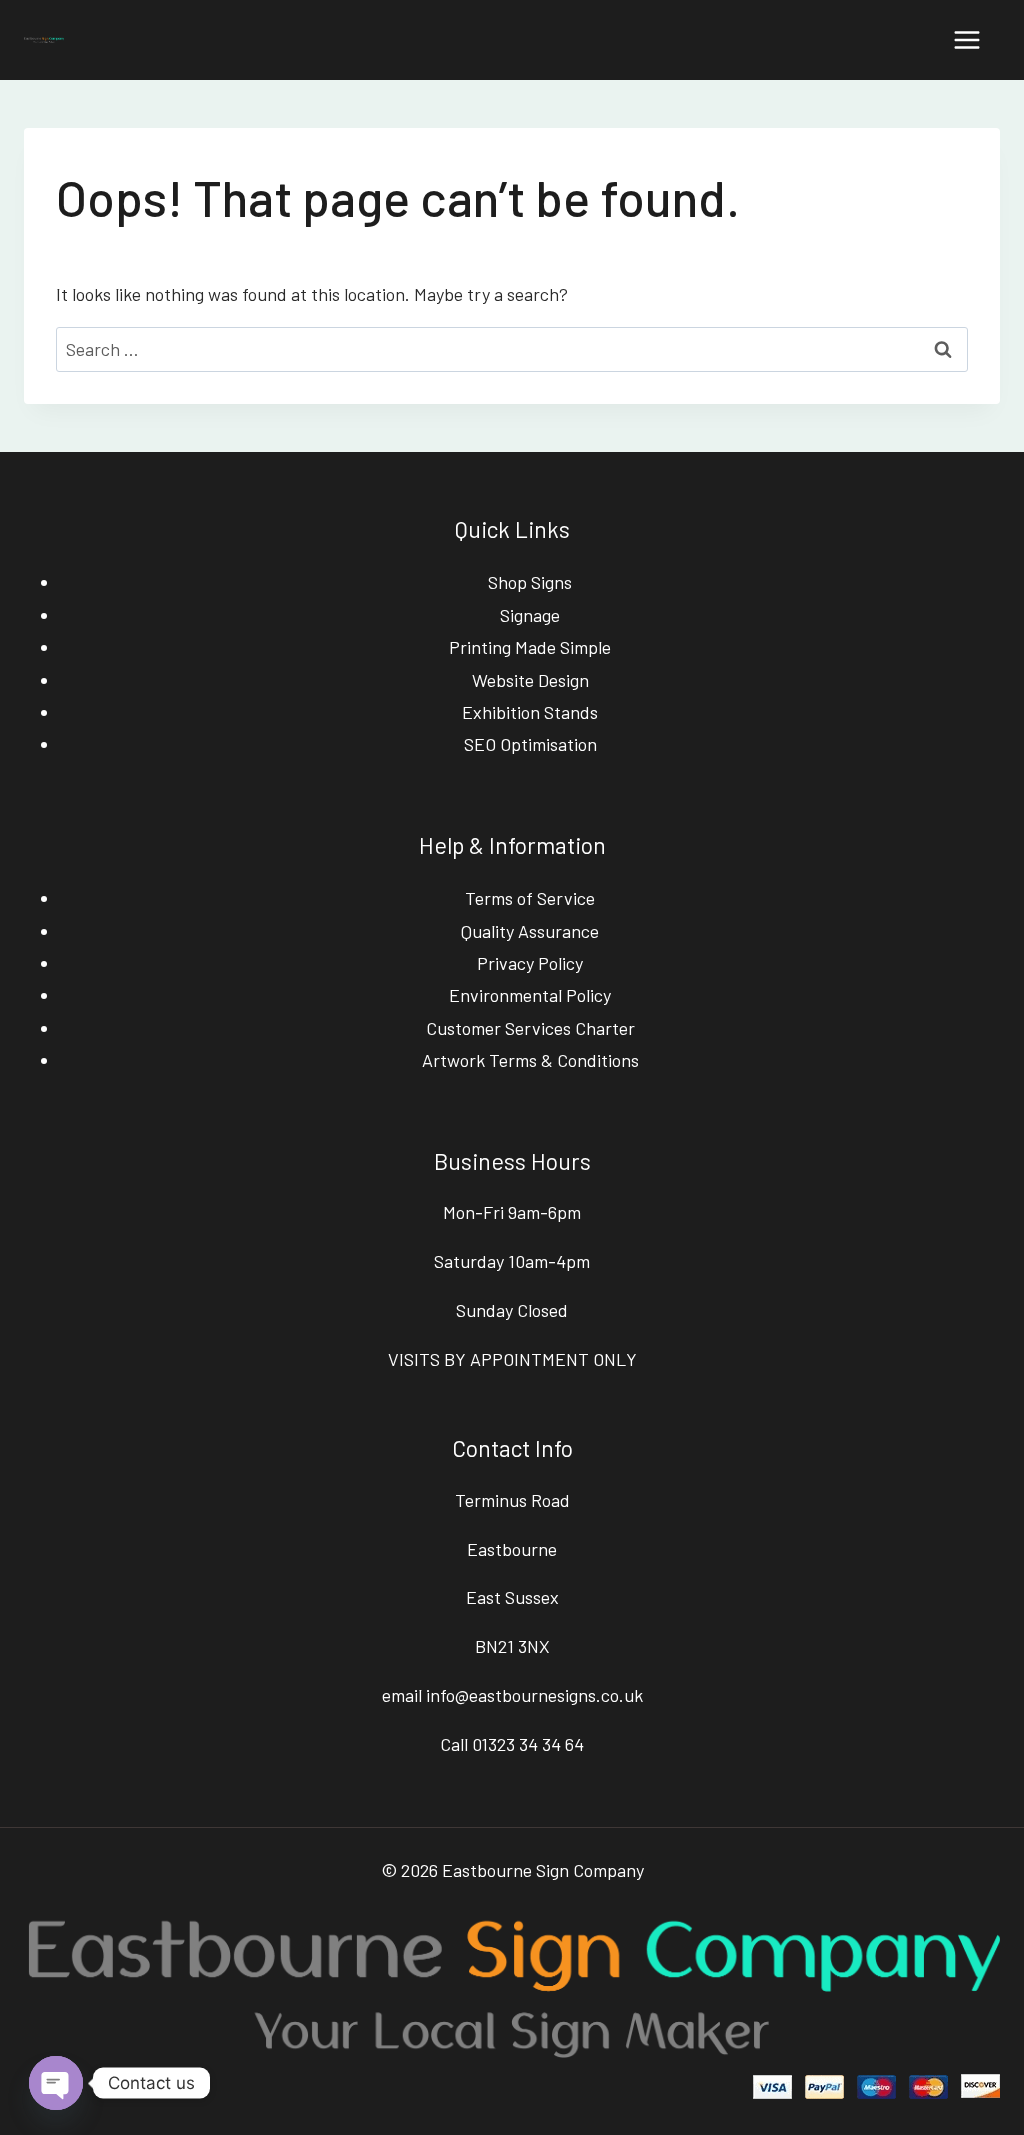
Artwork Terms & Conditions (530, 1060)
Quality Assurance (530, 931)
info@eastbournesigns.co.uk (534, 1695)
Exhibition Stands (530, 712)
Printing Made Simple (530, 647)
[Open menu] (966, 39)
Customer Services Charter (530, 1028)
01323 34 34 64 (528, 1744)
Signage (530, 615)
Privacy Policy (530, 963)
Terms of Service (530, 898)
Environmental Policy (530, 995)
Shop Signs (530, 582)
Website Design (530, 680)
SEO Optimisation (530, 744)
